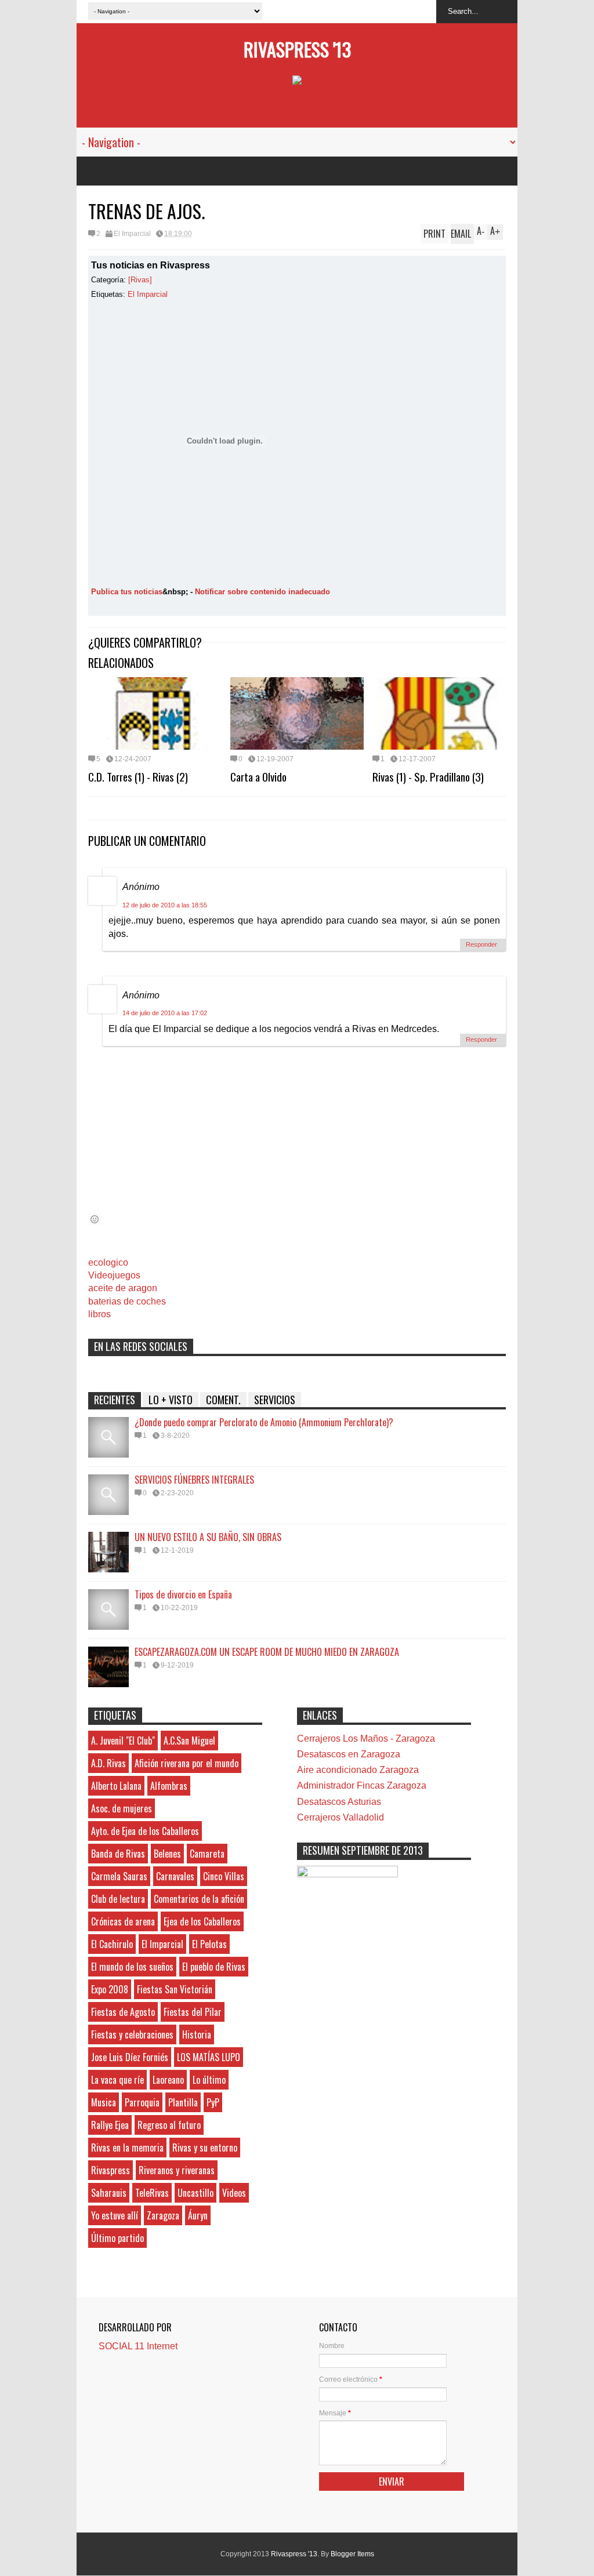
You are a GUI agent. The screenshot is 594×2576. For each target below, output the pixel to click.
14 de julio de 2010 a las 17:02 (165, 1013)
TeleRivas (152, 2193)
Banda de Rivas (118, 1854)
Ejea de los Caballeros (202, 1921)
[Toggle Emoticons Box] (95, 1219)
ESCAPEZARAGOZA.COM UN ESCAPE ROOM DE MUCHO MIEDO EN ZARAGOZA (267, 1652)
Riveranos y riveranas (177, 2170)
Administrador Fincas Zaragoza (362, 1785)
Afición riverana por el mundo (186, 1763)
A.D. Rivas (108, 1763)
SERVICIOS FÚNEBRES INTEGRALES (194, 1480)
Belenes (167, 1854)
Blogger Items (352, 2554)
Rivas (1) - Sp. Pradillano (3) (428, 776)
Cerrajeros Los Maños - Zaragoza (366, 1738)
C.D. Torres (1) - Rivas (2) (138, 776)
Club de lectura (118, 1899)
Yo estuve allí (115, 2215)
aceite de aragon (123, 1288)
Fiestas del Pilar (193, 2012)
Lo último (209, 2080)
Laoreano (168, 2080)
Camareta (207, 1854)
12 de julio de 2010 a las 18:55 (165, 905)
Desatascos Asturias (339, 1802)
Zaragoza (163, 2215)
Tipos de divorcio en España (183, 1594)
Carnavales (175, 1876)
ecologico (108, 1262)
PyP (213, 2102)
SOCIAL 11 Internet (138, 2346)
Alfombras (169, 1786)
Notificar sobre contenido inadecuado (262, 592)
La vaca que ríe (117, 2080)
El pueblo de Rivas (214, 1967)
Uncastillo (195, 2193)
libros (99, 1314)
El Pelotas (209, 1944)
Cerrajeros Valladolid (341, 1817)
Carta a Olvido (258, 776)
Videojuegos (114, 1275)
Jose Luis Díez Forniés (130, 2057)
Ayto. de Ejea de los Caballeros (145, 1831)
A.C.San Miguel (189, 1741)
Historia (197, 2034)
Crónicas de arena (123, 1921)
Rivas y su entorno (205, 2148)
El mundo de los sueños (132, 1967)
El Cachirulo (112, 1944)
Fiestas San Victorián (175, 1989)
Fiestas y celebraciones (132, 2034)
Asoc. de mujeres (122, 1808)
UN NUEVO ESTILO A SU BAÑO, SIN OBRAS (208, 1537)
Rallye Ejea (110, 2125)
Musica (104, 2102)
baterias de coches (127, 1301)
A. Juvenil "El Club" (123, 1741)
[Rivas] (140, 280)
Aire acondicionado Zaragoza (358, 1770)
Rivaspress (111, 2170)
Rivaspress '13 (297, 49)
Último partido (117, 2238)
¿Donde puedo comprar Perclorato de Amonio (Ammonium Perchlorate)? (264, 1422)
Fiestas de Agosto (123, 2012)
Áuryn (198, 2215)
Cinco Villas (224, 1876)
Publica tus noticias (127, 592)
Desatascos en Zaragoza (349, 1754)
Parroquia (142, 2102)
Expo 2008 (110, 1989)
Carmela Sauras (119, 1876)
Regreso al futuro (169, 2125)
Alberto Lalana (116, 1786)
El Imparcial (132, 234)
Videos (234, 2193)
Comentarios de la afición (199, 1899)
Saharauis (109, 2193)
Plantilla (183, 2102)
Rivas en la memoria (127, 2148)
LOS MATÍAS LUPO (209, 2057)
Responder (481, 944)
